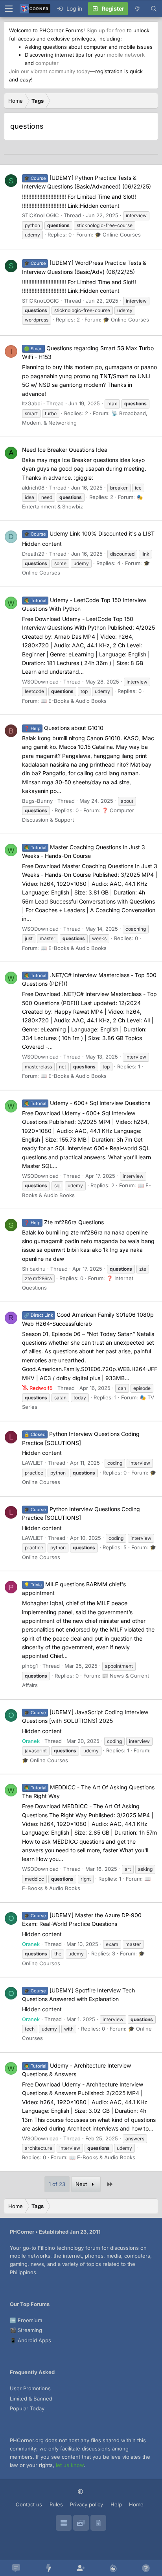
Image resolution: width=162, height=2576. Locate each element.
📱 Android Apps (30, 2340)
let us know (70, 2465)
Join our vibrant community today (50, 71)
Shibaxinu (34, 1269)
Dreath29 (33, 554)
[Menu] (9, 9)
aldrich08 (33, 488)
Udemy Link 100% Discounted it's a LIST (89, 533)
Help (116, 2504)
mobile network (126, 55)
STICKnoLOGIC (40, 215)
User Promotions (30, 2388)
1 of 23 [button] (57, 2184)
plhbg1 (30, 1666)
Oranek (31, 1741)
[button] (81, 2492)
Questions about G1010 (64, 728)
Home (136, 2504)
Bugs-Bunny (37, 801)
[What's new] (137, 9)
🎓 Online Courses (118, 235)
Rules (56, 2504)
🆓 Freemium (26, 2320)
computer (47, 63)
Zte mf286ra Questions (64, 1222)
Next (82, 2184)
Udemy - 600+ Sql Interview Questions (87, 1103)
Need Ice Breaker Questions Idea (65, 450)
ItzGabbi (32, 403)
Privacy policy (87, 2504)
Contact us (29, 2504)
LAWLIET (33, 1463)
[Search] (154, 9)
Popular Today (27, 2408)
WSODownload (40, 682)
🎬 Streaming (26, 2330)
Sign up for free (106, 30)
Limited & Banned (31, 2399)
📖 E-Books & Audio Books (74, 701)
